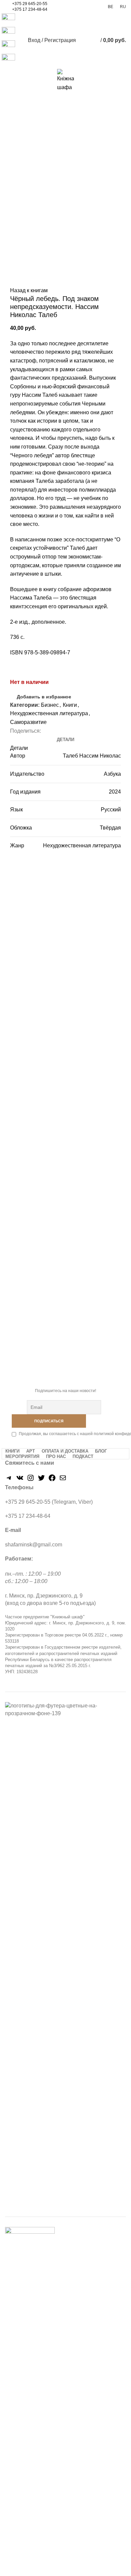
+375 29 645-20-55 (30, 4)
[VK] (20, 1480)
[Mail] (63, 1480)
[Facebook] (52, 1480)
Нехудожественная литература (49, 713)
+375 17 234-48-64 (30, 9)
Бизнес (50, 705)
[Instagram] (31, 1480)
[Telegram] (9, 1480)
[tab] (65, 740)
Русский (111, 810)
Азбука (112, 774)
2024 (115, 792)
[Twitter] (41, 1480)
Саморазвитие (28, 722)
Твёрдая (110, 828)
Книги (70, 705)
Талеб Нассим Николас (92, 756)
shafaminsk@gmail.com (34, 1545)
